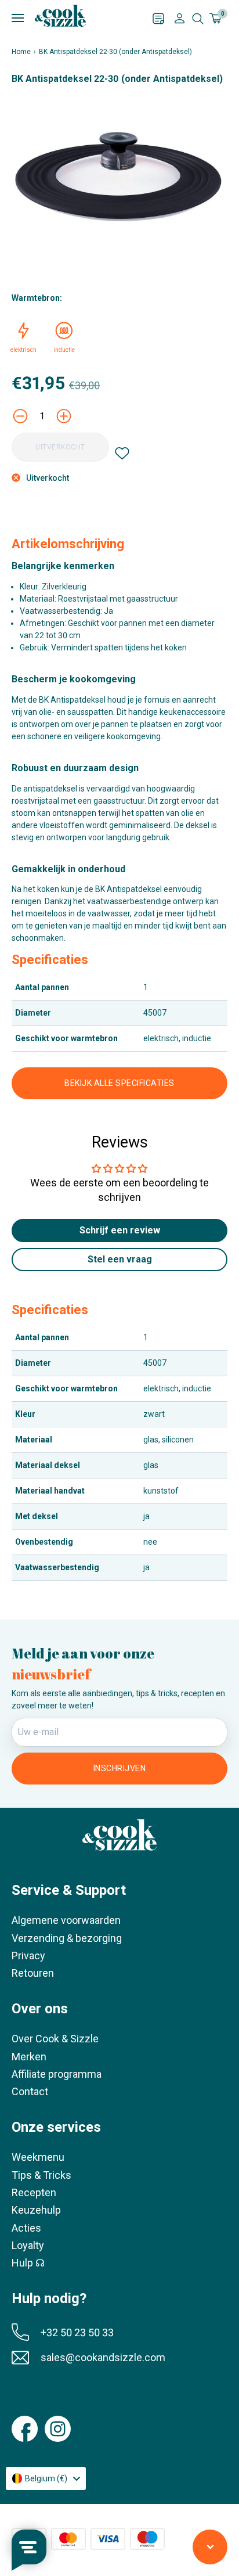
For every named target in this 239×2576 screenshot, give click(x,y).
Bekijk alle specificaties (119, 1083)
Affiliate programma (57, 2074)
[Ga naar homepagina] (60, 16)
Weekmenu (38, 2157)
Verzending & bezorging (67, 1938)
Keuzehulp (36, 2210)
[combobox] (46, 2478)
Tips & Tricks (41, 2175)
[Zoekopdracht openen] (198, 19)
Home (21, 52)
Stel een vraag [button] (120, 1259)
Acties (26, 2228)
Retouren (33, 1973)
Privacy (28, 1956)
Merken (29, 2057)
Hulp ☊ (28, 2263)
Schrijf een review (120, 1230)
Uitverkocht (60, 447)
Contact (30, 2091)
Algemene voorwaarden (66, 1920)
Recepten (34, 2192)
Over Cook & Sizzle (55, 2039)
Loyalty (28, 2245)
